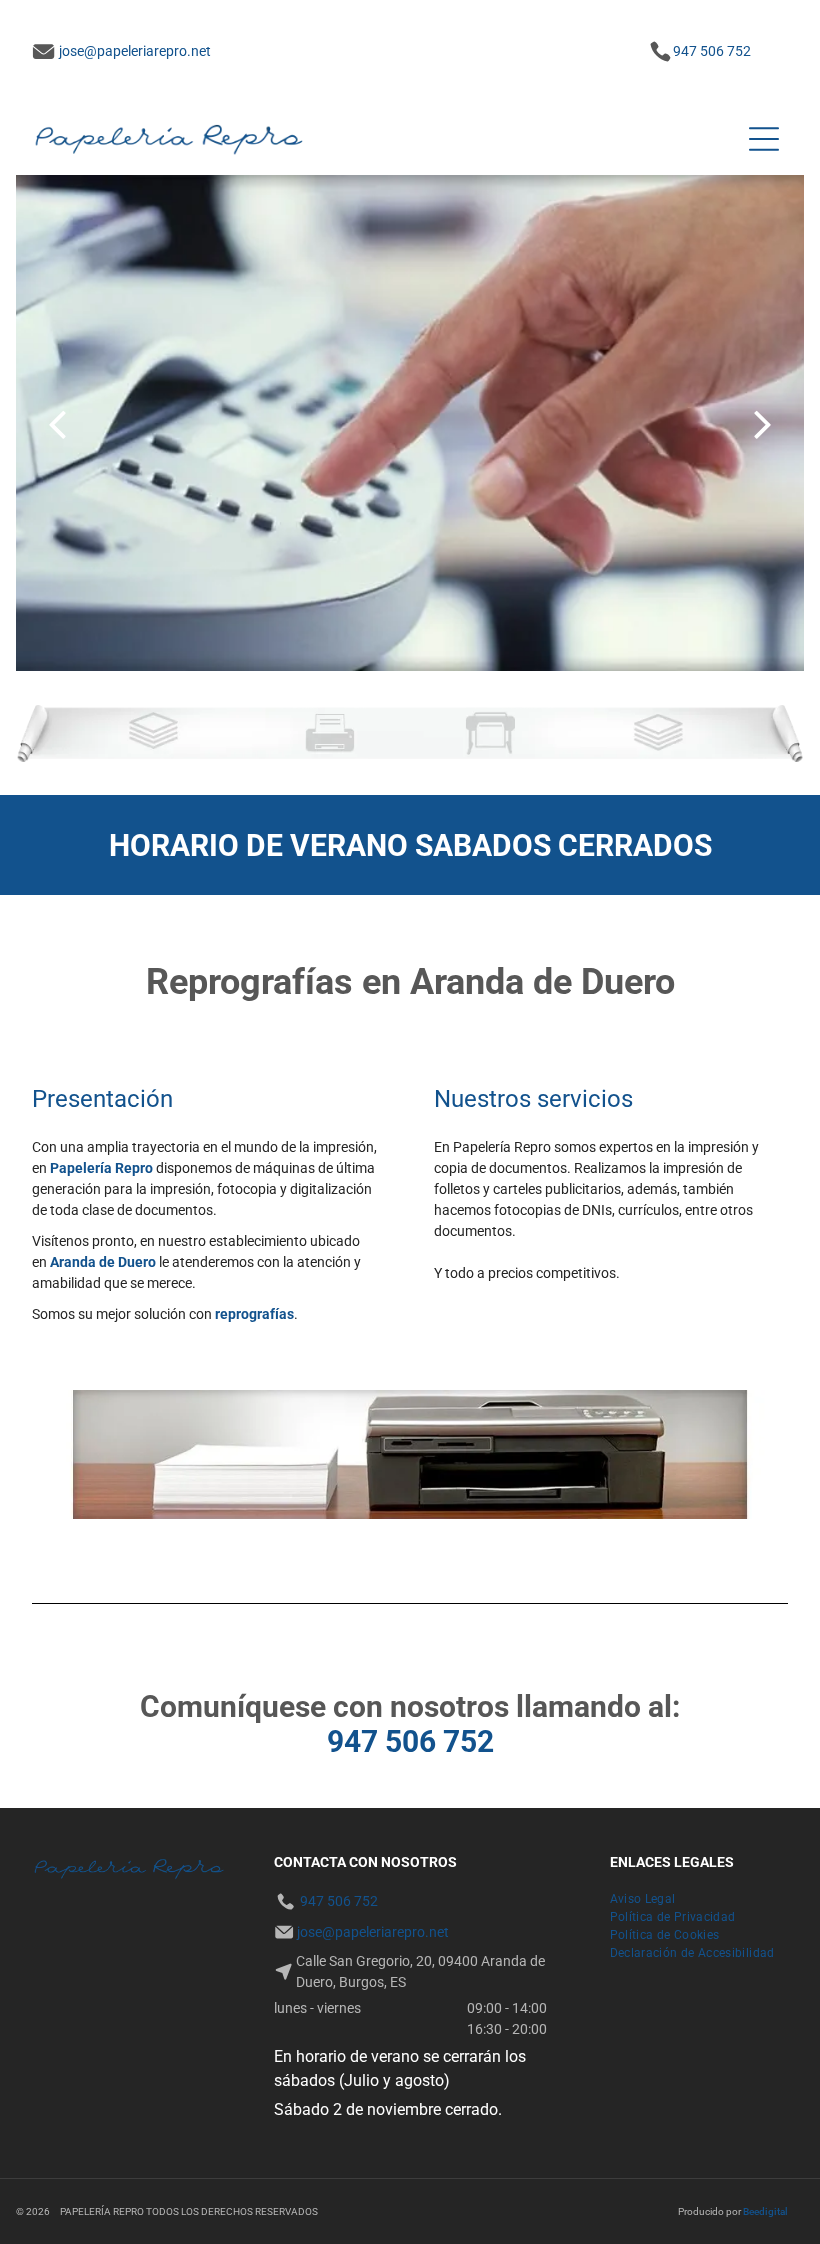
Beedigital (765, 2211)
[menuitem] (643, 1899)
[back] (57, 423)
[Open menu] (764, 139)
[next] (763, 423)
